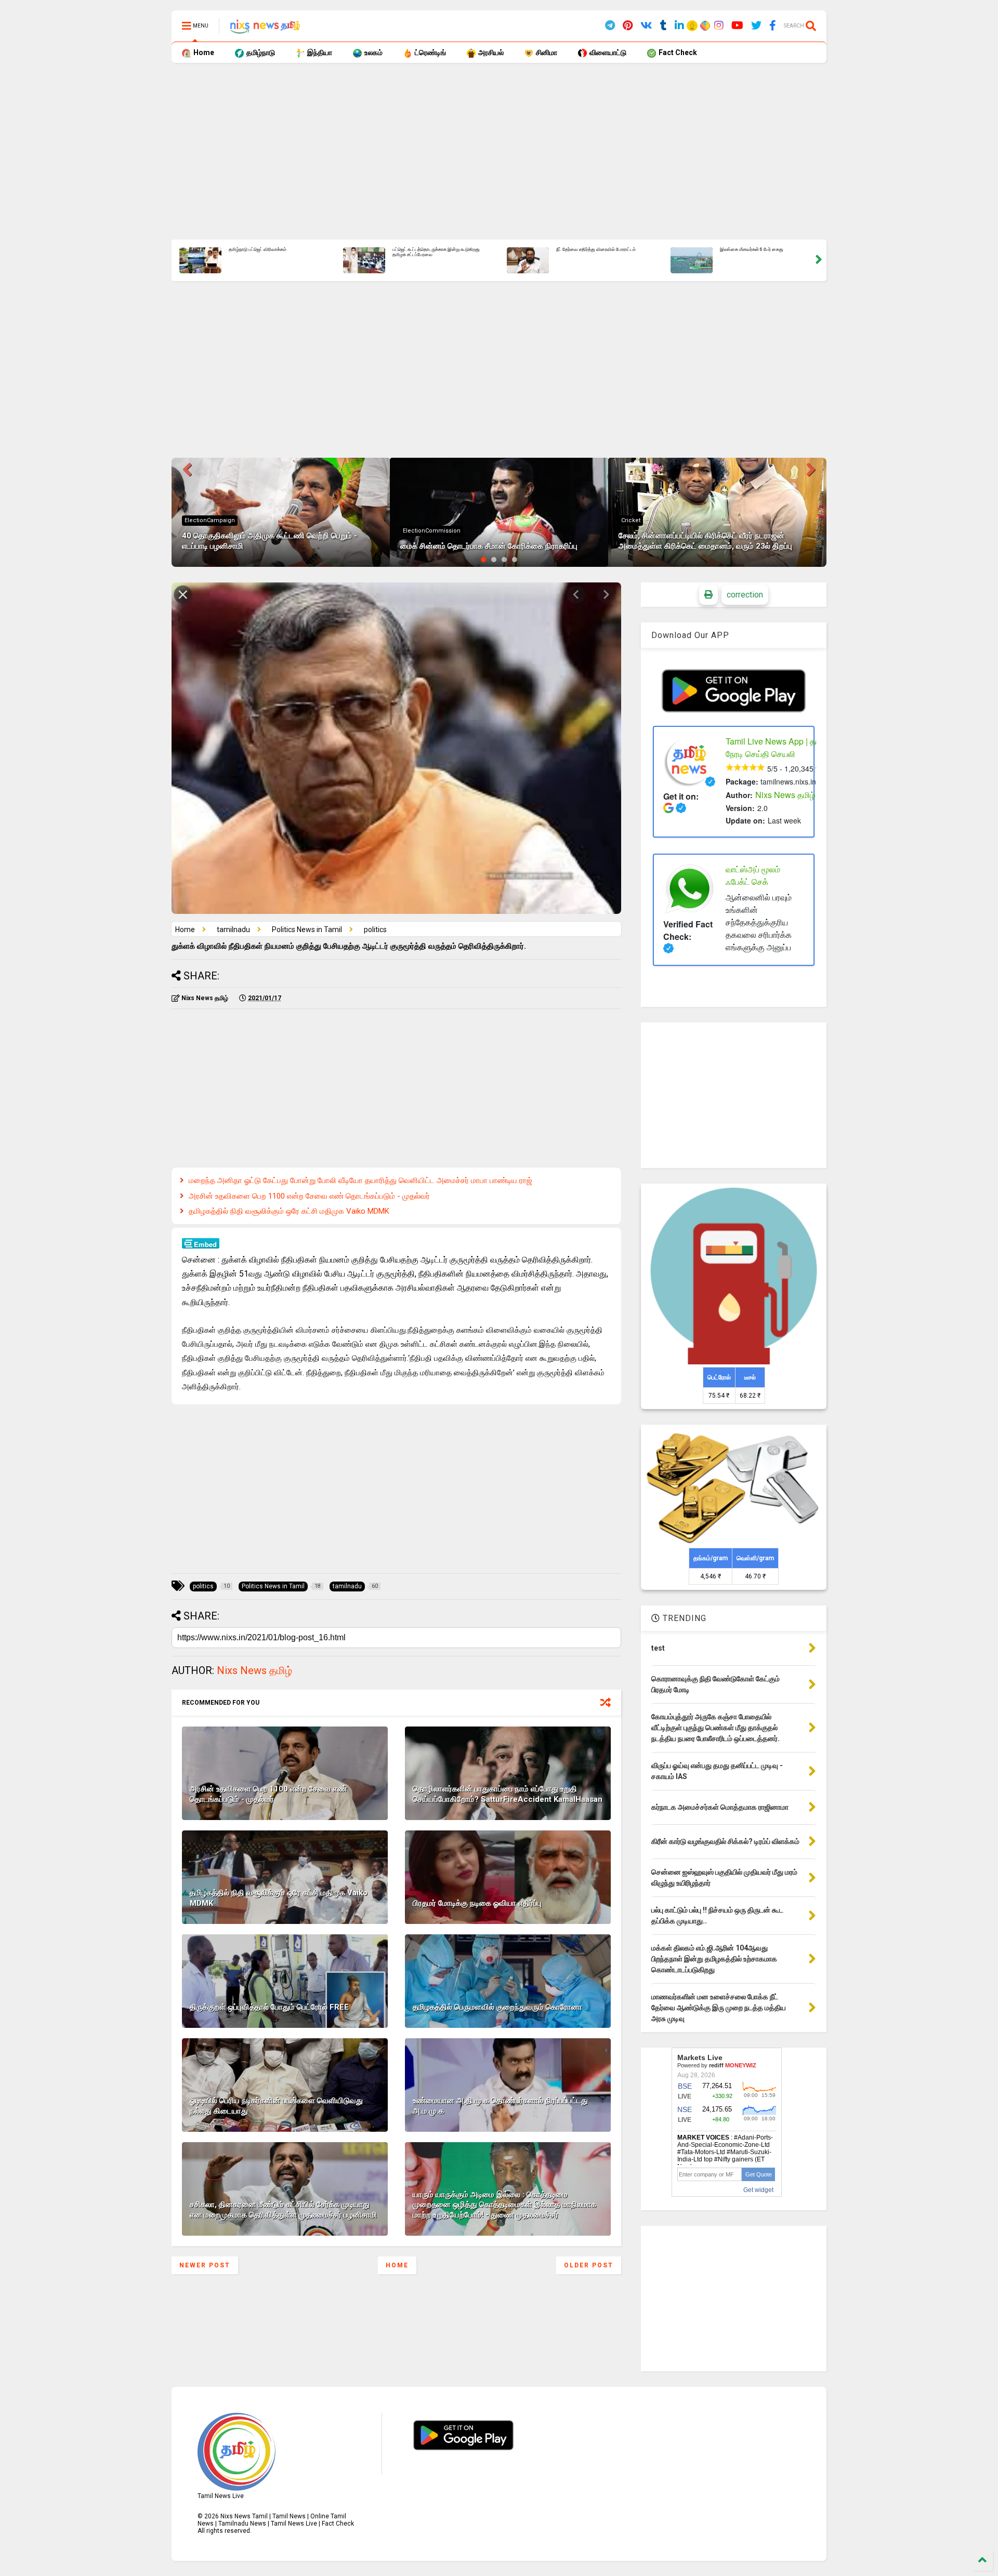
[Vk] (646, 26)
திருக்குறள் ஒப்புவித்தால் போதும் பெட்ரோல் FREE (269, 2007)
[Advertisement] (483, 151)
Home (203, 52)
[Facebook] (773, 26)
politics (631, 510)
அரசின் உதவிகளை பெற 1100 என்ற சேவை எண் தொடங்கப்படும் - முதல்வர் (309, 1196)
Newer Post (205, 2265)
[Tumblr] (664, 26)
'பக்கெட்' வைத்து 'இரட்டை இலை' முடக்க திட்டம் (284, 250)
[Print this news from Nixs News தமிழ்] (708, 595)
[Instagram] (719, 26)
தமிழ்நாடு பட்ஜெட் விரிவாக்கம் (595, 250)
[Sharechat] (704, 27)
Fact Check (677, 52)
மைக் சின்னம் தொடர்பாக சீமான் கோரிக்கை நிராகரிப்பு (271, 546)
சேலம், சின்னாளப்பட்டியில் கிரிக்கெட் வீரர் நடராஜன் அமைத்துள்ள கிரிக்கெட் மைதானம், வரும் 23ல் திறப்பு (445, 255)
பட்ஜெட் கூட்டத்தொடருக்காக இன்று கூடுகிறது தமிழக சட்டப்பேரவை (774, 252)
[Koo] (693, 27)
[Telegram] (610, 26)
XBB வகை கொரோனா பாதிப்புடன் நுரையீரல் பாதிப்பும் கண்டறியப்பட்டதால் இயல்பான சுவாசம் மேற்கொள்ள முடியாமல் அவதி (706, 536)
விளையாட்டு (607, 52)
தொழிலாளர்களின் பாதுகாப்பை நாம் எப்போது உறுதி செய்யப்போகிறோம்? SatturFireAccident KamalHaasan (508, 1794)
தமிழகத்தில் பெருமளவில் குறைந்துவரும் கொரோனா (497, 2007)
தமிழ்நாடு (260, 52)
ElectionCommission (213, 531)
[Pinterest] (628, 26)
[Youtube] (737, 26)
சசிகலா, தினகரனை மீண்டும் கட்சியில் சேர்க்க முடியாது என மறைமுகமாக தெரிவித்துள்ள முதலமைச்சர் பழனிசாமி (283, 2210)
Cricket (412, 520)
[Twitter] (756, 26)
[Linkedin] (679, 26)
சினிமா (546, 52)
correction (745, 595)
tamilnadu (233, 930)
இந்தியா (319, 52)
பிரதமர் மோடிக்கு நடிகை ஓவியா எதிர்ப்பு (477, 1903)
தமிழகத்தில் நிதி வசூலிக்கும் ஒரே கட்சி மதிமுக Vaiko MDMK (289, 1211)
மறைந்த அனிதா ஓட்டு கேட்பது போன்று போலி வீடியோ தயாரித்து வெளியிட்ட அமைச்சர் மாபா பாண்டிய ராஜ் (360, 1180)
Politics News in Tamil (307, 930)
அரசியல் (490, 52)
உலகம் (373, 52)
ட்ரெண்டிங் (430, 52)
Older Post (589, 2265)
